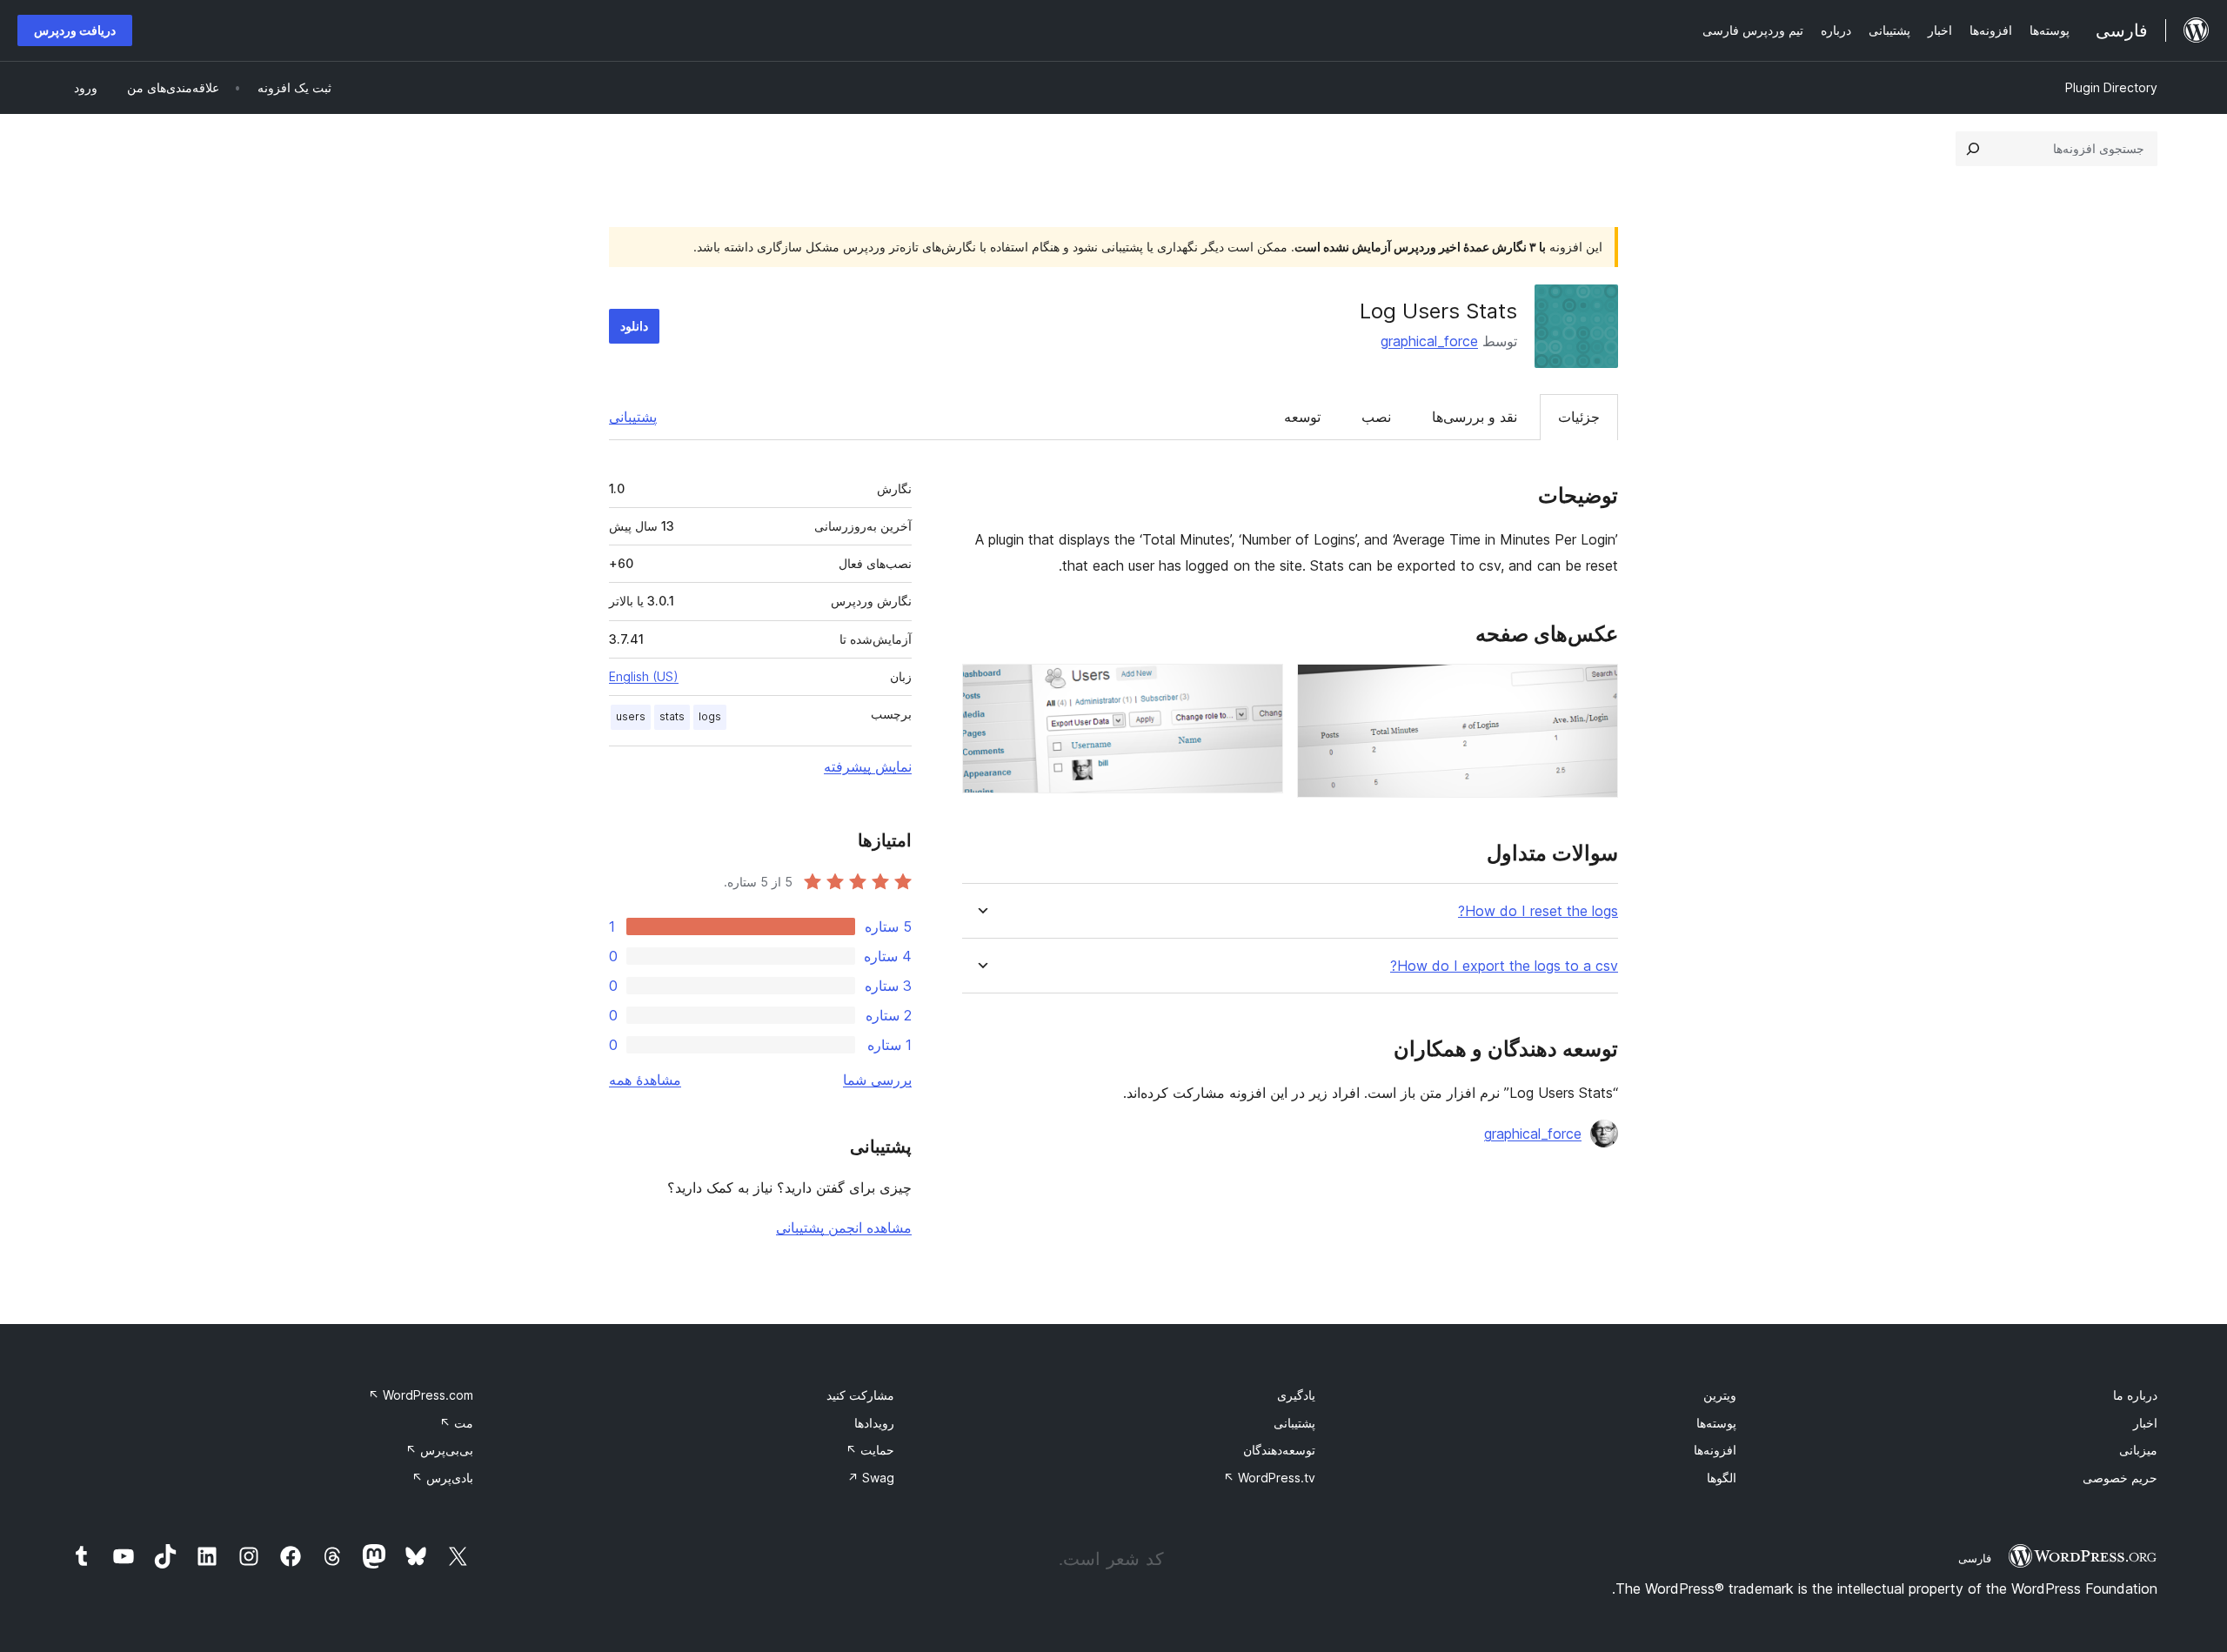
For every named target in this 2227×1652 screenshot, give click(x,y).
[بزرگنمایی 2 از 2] (1260, 687)
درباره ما (2135, 1395)
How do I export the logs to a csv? (1504, 966)
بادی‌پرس (442, 1478)
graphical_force (1429, 341)
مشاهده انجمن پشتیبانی (844, 1227)
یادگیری (1296, 1395)
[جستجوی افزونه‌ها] (1973, 149)
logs (710, 716)
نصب (1376, 417)
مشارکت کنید (860, 1395)
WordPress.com (421, 1395)
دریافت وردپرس (75, 30)
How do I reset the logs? (1538, 911)
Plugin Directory (2111, 87)
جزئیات (1579, 417)
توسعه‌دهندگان (1279, 1450)
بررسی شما (877, 1080)
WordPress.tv (1269, 1478)
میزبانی (2138, 1450)
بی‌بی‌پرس (439, 1450)
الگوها (1722, 1478)
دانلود (634, 326)
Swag (871, 1478)
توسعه (1302, 417)
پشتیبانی (633, 417)
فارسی (1975, 1558)
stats (672, 716)
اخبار (2145, 1423)
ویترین (1720, 1395)
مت (456, 1423)
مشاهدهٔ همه (645, 1080)
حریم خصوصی (2120, 1478)
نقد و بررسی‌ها (1475, 417)
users (631, 716)
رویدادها (874, 1423)
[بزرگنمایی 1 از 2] (1595, 687)
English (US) (644, 676)
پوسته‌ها (1716, 1423)
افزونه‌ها (1715, 1450)
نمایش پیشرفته (868, 766)
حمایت (870, 1450)
